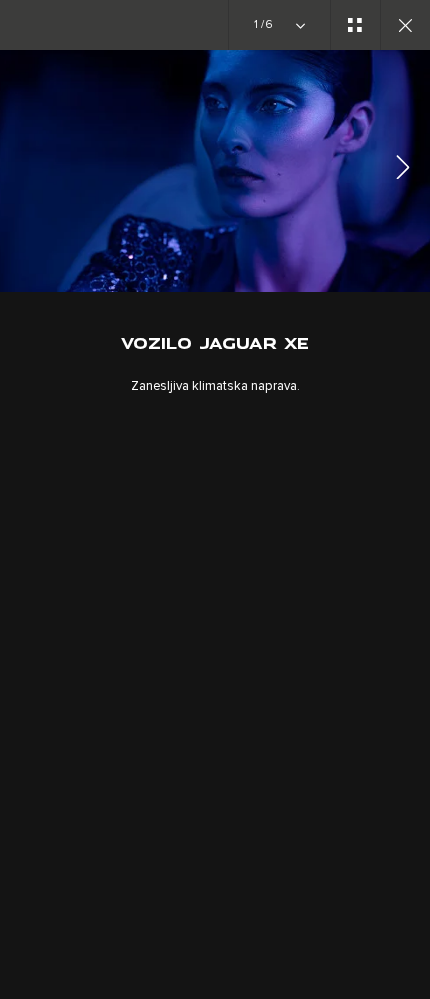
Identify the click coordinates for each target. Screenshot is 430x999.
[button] (403, 170)
